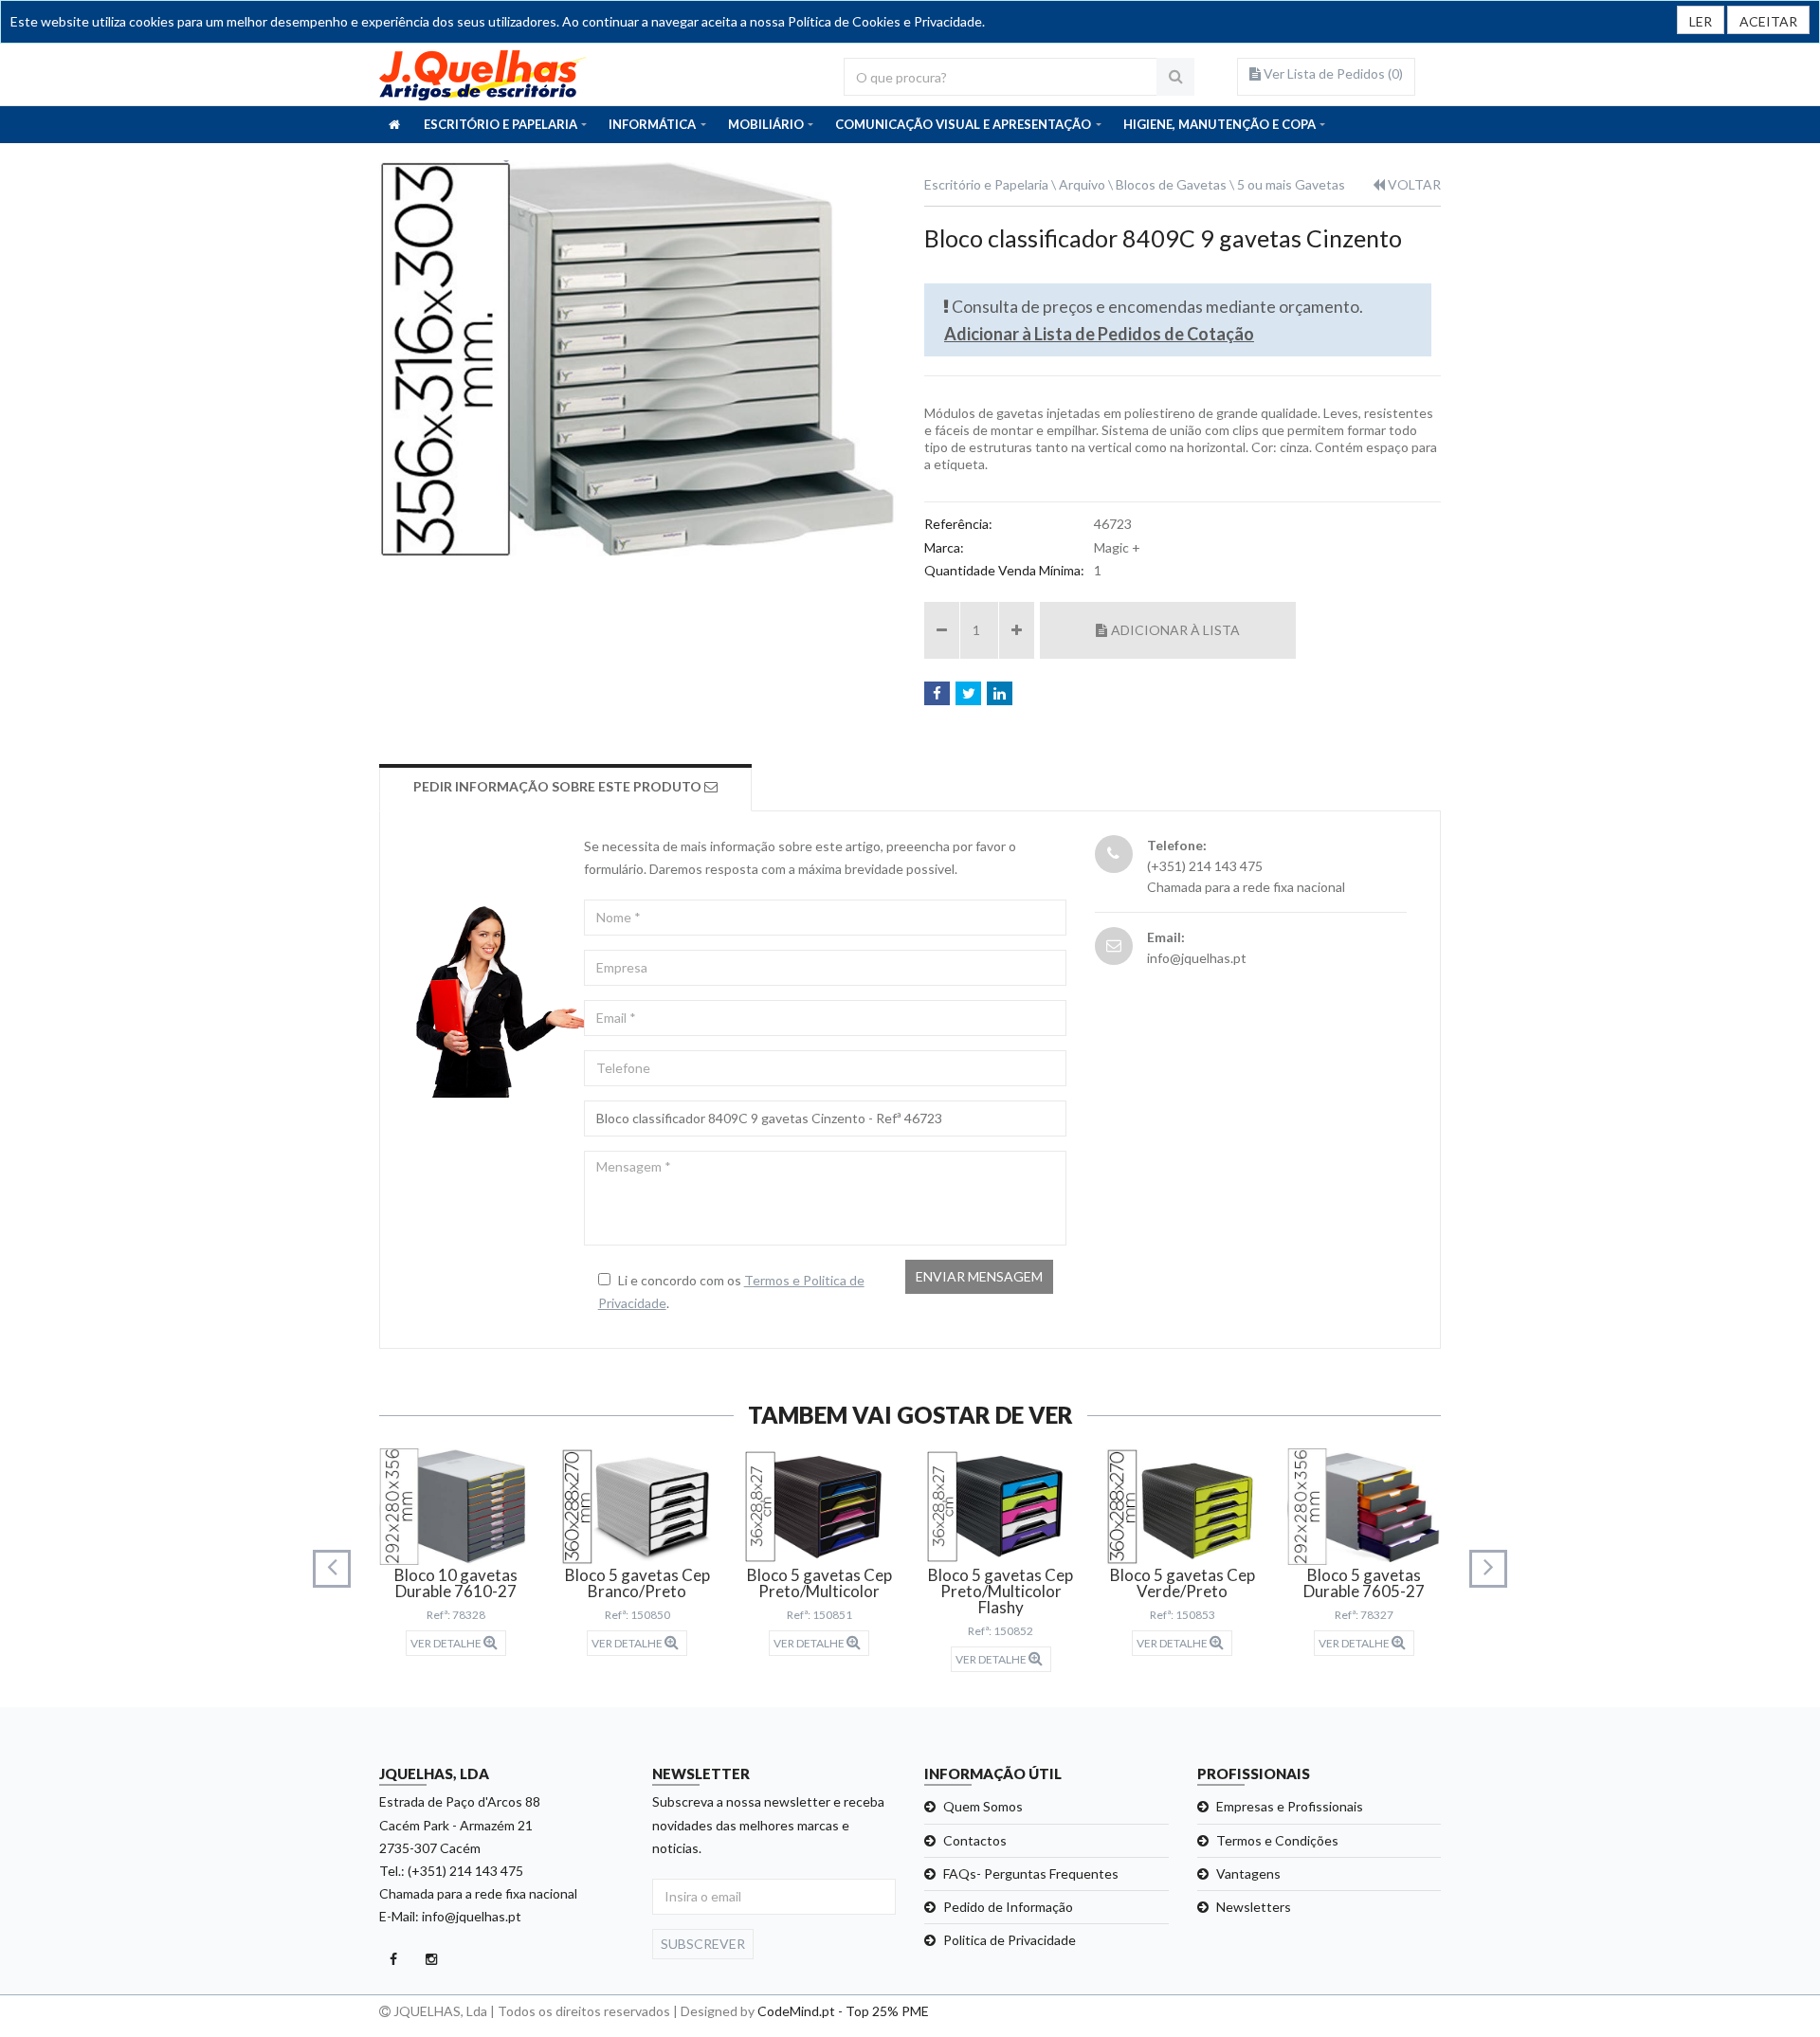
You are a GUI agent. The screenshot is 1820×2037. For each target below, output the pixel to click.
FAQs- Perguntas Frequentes (1031, 1873)
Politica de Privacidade (1010, 1940)
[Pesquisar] (1175, 77)
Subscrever (703, 1944)
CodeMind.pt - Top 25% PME (843, 2011)
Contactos (975, 1840)
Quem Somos (983, 1806)
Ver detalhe (447, 1643)
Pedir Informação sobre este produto (559, 786)
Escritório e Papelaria (986, 184)
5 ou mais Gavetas (1291, 184)
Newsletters (1254, 1907)
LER (1701, 21)
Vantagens (1248, 1873)
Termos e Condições (1277, 1840)
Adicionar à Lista (1175, 630)
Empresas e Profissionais (1290, 1806)
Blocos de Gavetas (1171, 184)
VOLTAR (1413, 184)
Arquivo (1082, 184)
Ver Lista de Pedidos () (1332, 73)
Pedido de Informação (1008, 1907)
